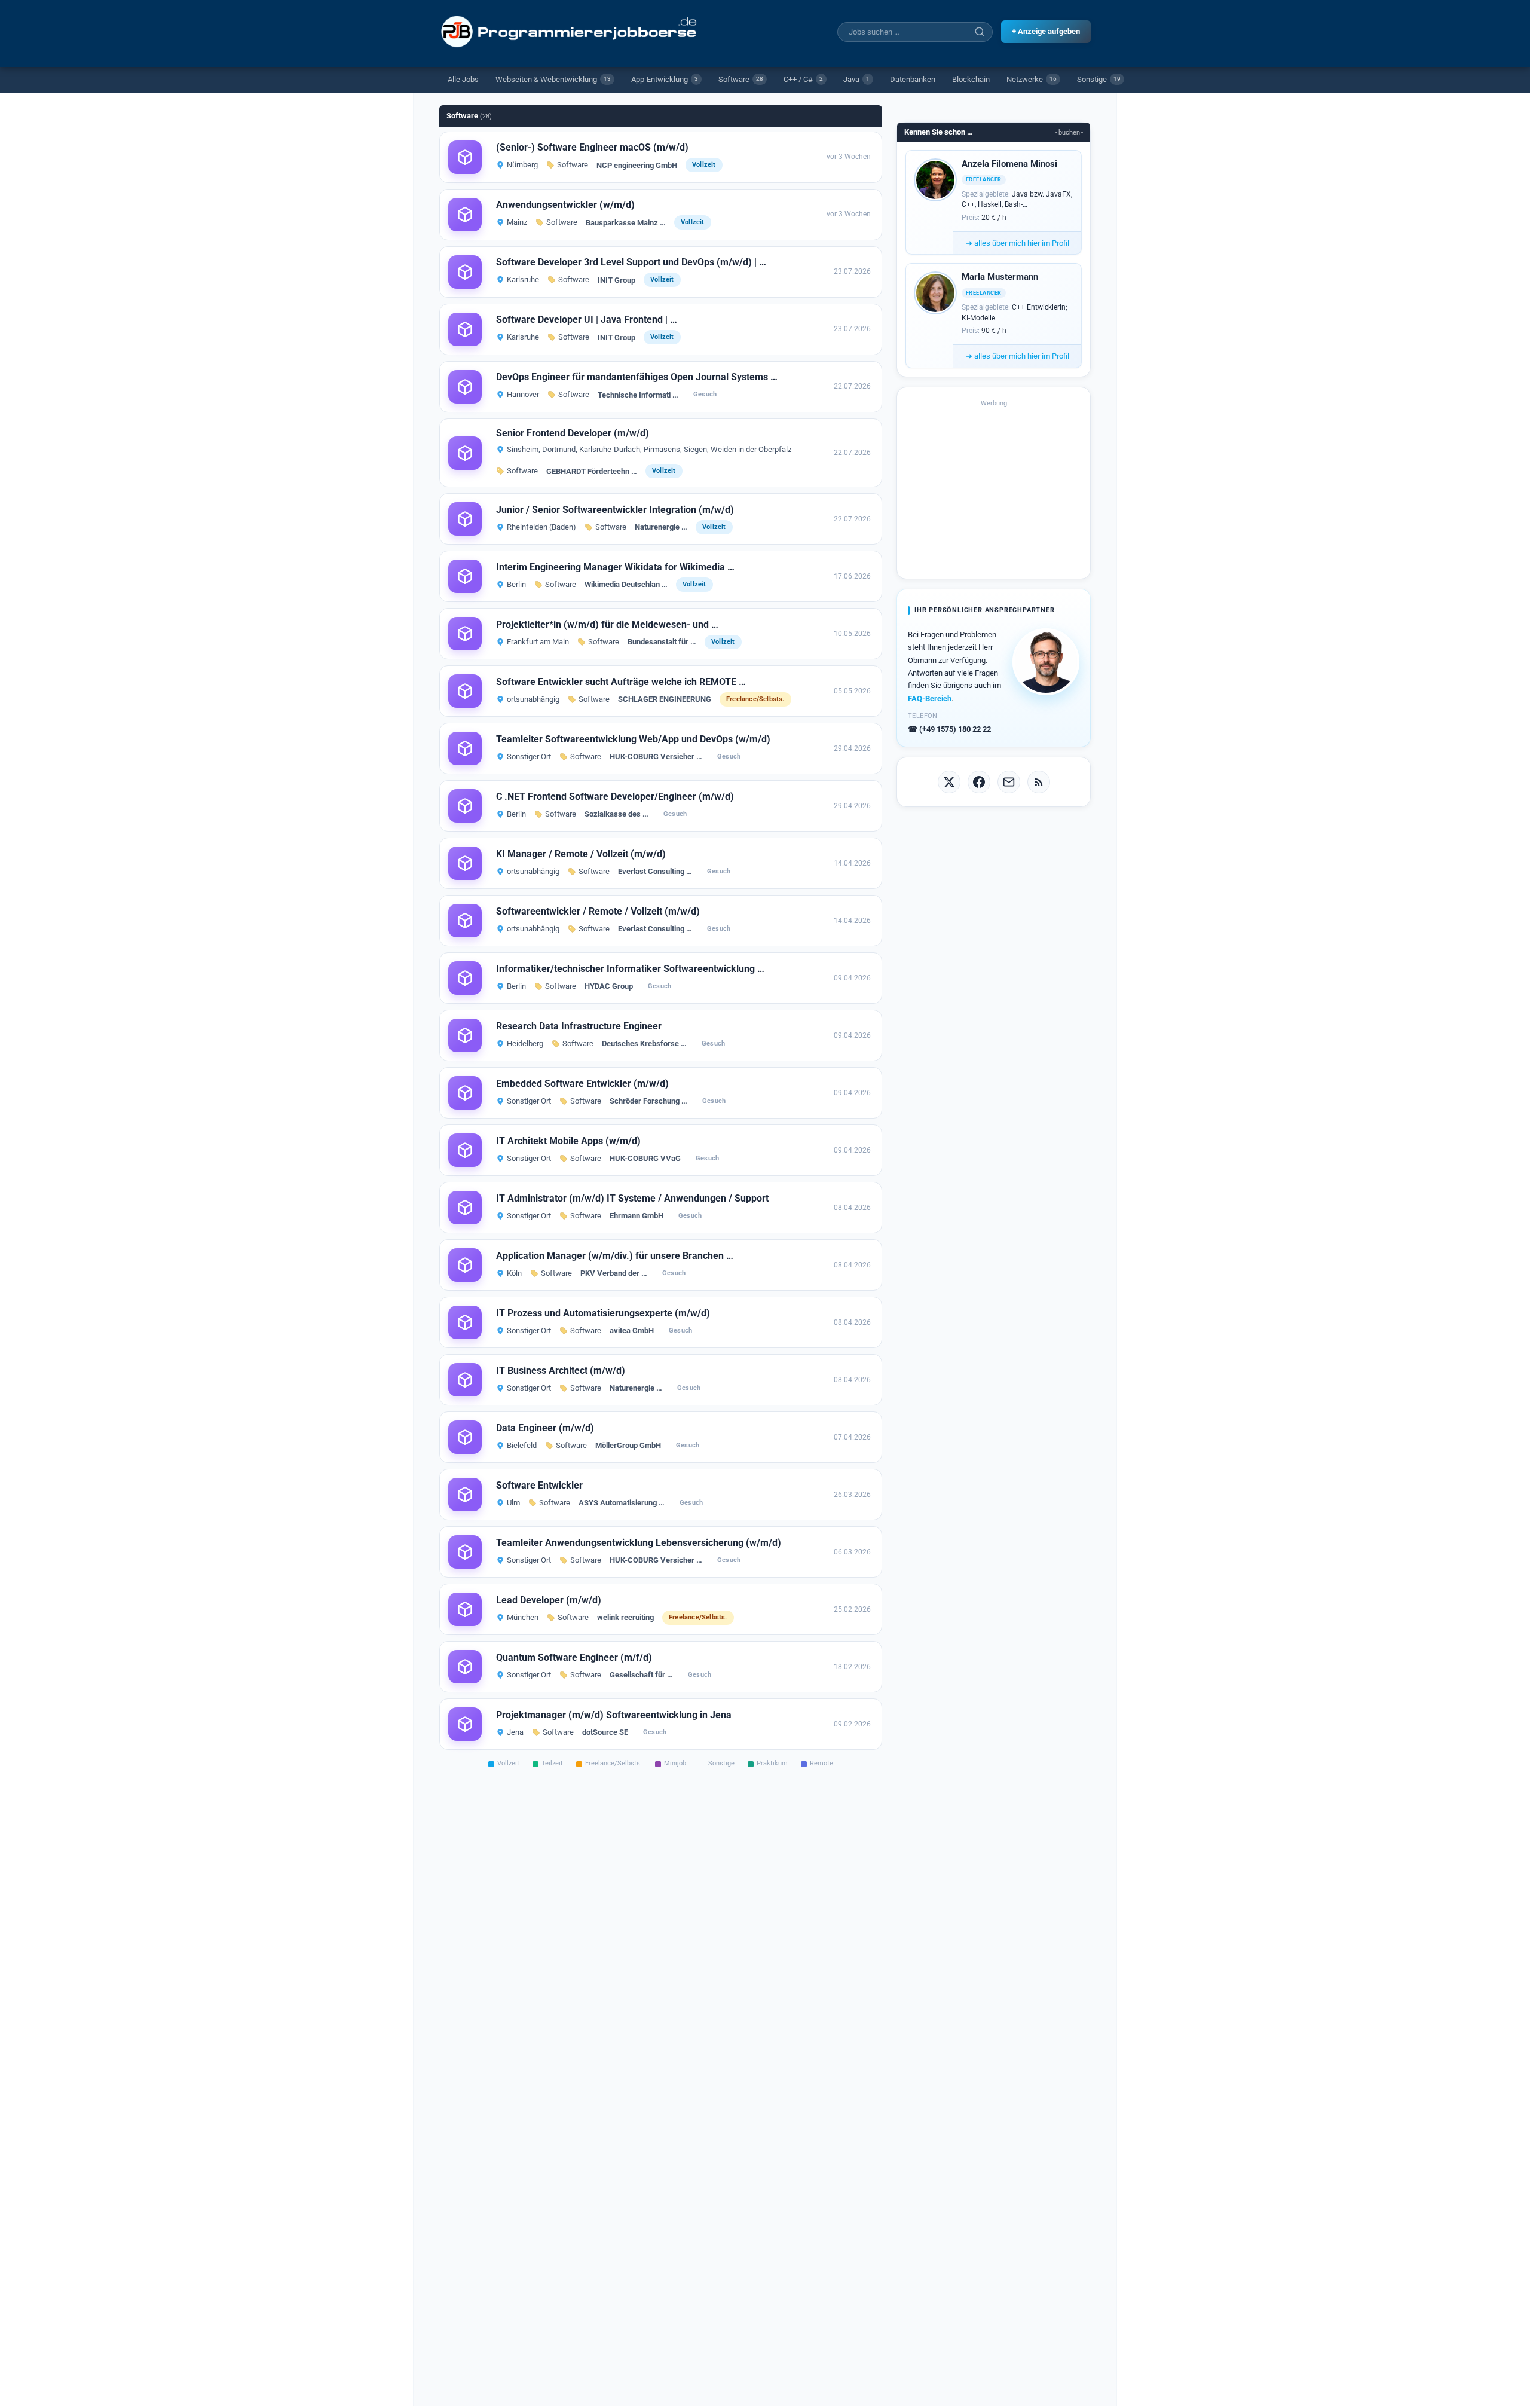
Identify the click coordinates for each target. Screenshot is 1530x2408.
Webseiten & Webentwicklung (553, 79)
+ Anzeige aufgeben (1046, 31)
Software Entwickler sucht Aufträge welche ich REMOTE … (621, 682)
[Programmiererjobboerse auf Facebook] (979, 782)
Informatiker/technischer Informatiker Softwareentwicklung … (630, 969)
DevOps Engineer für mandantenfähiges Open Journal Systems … (637, 377)
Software (741, 79)
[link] (661, 157)
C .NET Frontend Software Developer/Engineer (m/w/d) (615, 797)
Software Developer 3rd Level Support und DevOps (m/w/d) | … (631, 262)
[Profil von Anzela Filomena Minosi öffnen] (935, 180)
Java (856, 79)
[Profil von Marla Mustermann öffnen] (935, 293)
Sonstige (1099, 79)
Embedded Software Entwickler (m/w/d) (582, 1084)
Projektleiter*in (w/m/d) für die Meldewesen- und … (607, 624)
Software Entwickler (539, 1485)
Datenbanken (913, 79)
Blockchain (971, 79)
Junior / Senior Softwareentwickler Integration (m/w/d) (615, 510)
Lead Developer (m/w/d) (549, 1600)
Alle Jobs (463, 79)
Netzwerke (1032, 79)
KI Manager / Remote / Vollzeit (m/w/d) (581, 854)
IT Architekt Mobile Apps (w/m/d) (568, 1141)
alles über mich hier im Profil (1018, 243)
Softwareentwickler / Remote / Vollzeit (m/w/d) (598, 911)
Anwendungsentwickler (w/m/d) (565, 205)
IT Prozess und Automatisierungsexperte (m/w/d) (603, 1313)
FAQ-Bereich (930, 699)
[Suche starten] (980, 32)
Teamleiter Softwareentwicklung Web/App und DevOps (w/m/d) (633, 739)
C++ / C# (803, 79)
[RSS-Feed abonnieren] (1039, 782)
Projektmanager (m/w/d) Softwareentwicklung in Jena (614, 1715)
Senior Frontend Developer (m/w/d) (573, 433)
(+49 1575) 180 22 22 (949, 729)
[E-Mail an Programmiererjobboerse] (1009, 782)
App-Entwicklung (665, 79)
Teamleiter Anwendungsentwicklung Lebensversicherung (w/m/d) (639, 1543)
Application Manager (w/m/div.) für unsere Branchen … (615, 1256)
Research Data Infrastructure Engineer (579, 1026)
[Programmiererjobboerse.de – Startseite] (570, 32)
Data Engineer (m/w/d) (545, 1428)
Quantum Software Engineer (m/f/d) (574, 1657)
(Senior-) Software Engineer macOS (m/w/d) (592, 147)
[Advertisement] (994, 488)
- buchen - (1069, 132)
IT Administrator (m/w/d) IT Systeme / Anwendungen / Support (632, 1198)
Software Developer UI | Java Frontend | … (587, 320)
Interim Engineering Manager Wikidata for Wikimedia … (615, 567)
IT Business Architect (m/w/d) (561, 1370)
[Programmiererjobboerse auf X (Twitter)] (949, 782)
